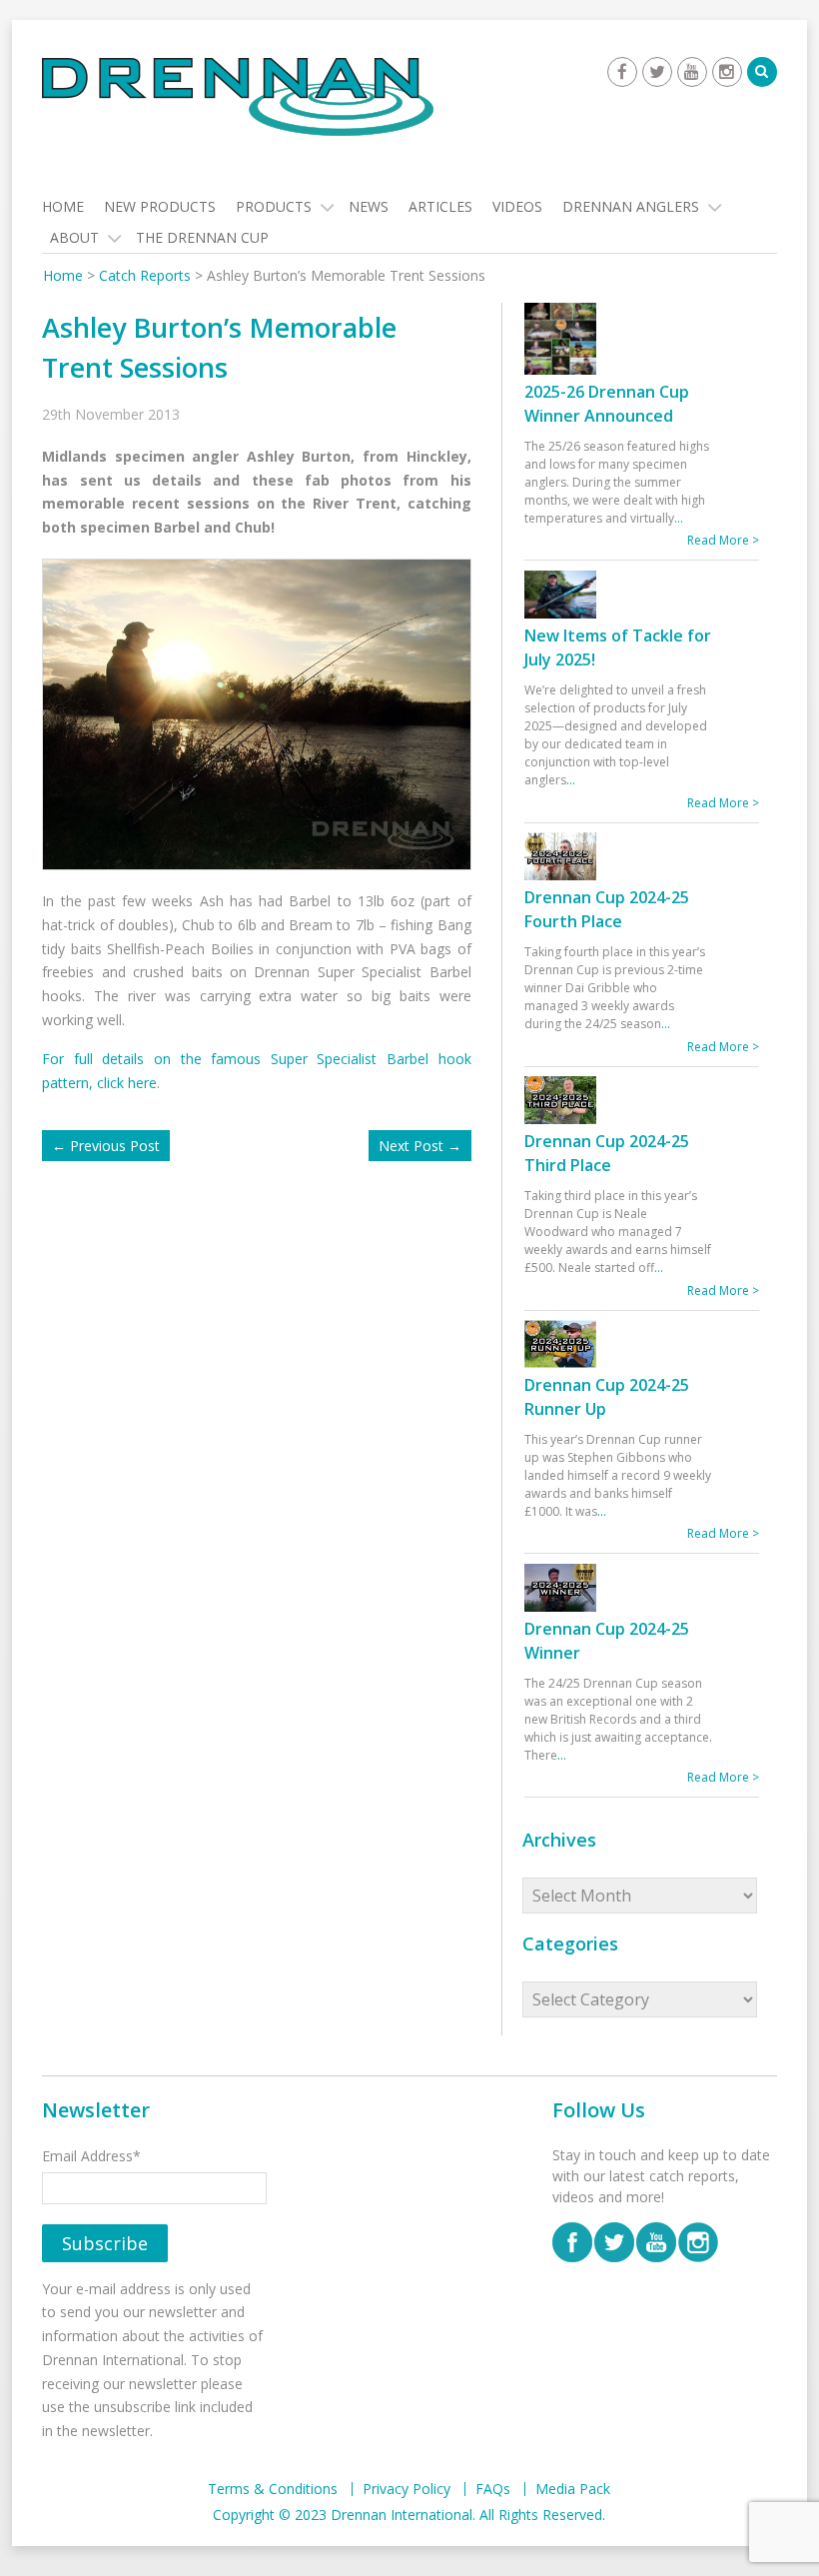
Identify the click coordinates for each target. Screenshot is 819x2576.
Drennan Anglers (631, 206)
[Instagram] (727, 72)
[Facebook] (622, 72)
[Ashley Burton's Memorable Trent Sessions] (263, 713)
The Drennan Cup (202, 237)
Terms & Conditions (273, 2489)
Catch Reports (145, 275)
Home (63, 206)
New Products (160, 206)
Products (274, 206)
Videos (517, 206)
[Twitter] (657, 72)
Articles (440, 206)
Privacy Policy (407, 2489)
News (369, 206)
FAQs (493, 2489)
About (74, 237)
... (679, 518)
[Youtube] (692, 72)
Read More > (723, 540)
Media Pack (573, 2489)
